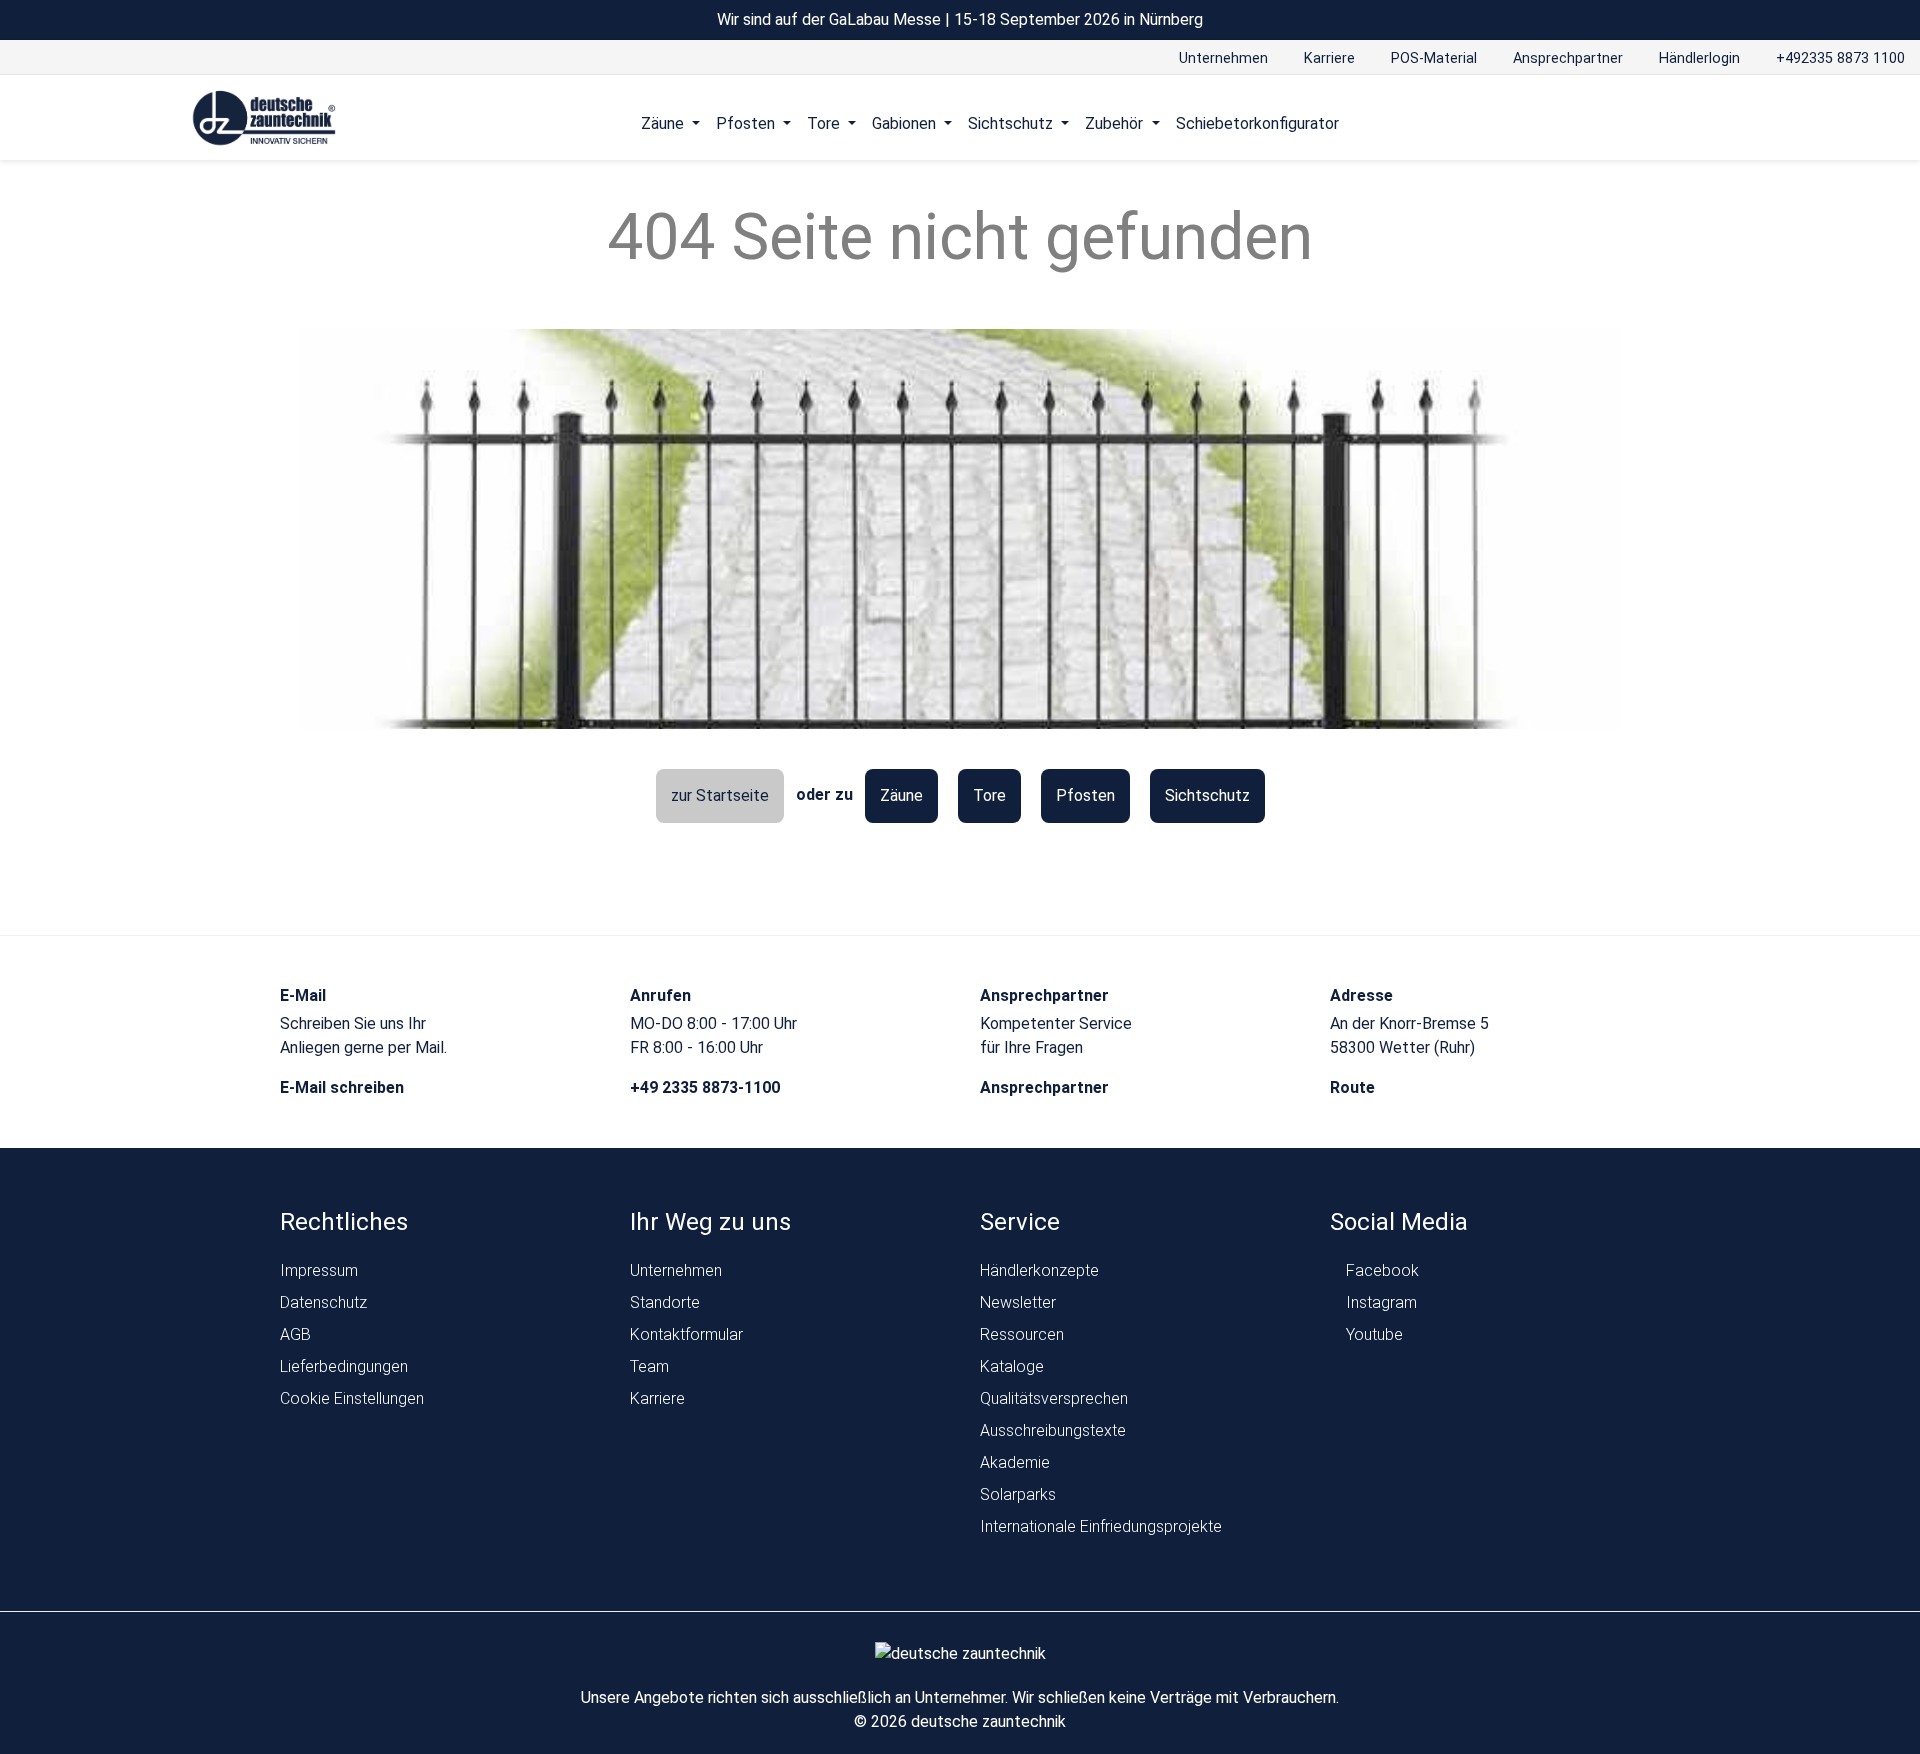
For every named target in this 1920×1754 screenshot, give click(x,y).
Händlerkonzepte (1039, 1270)
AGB (295, 1334)
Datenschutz (323, 1302)
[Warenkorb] (1723, 123)
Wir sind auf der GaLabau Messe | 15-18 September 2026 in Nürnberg (960, 19)
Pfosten (1085, 795)
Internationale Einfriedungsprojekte (1101, 1526)
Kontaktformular (686, 1334)
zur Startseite (720, 795)
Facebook (1380, 1270)
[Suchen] (1685, 123)
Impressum (319, 1270)
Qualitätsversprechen (1054, 1398)
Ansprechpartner (1046, 1087)
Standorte (665, 1302)
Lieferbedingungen (344, 1366)
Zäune (901, 795)
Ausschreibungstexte (1053, 1430)
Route (1354, 1087)
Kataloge (1012, 1366)
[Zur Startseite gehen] (264, 119)
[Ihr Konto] (1647, 123)
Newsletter (1018, 1302)
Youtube (1372, 1334)
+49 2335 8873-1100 (707, 1087)
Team (649, 1366)
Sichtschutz (1207, 795)
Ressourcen (1022, 1334)
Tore (989, 795)
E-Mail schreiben (344, 1087)
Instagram (1379, 1302)
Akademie (1015, 1462)
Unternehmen (676, 1270)
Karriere (657, 1398)
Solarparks (1018, 1494)
